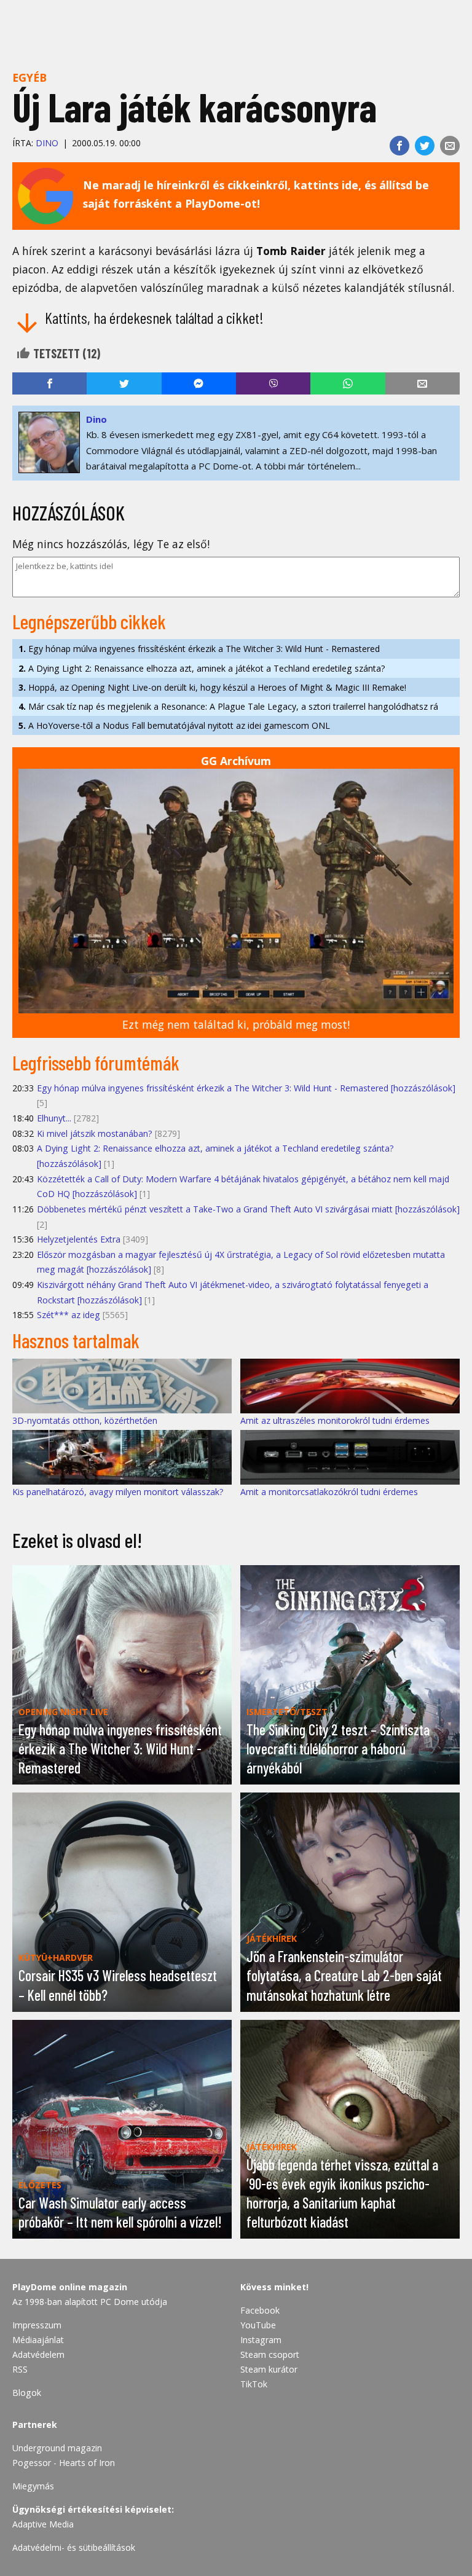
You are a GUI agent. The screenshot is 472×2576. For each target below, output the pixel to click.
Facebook (260, 2310)
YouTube (258, 2325)
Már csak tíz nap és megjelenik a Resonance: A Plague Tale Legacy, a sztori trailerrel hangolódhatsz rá (228, 706)
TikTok (254, 2384)
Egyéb (29, 77)
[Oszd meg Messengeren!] (199, 383)
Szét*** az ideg (69, 1315)
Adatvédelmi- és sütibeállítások (74, 2547)
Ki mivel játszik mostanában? (95, 1133)
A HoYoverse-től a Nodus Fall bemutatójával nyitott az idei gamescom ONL (174, 725)
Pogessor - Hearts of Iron (64, 2463)
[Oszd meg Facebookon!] (399, 146)
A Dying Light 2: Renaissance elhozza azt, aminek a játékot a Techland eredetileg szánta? (202, 668)
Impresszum (37, 2325)
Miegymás (33, 2486)
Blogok (27, 2393)
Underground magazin (57, 2448)
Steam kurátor (269, 2369)
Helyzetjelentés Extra (79, 1239)
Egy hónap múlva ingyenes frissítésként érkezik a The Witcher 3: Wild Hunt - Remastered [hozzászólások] (246, 1088)
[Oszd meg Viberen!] (273, 383)
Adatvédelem (38, 2354)
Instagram (261, 2340)
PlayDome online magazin (70, 2287)
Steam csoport (270, 2354)
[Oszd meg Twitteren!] (425, 146)
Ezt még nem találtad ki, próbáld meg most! (236, 1024)
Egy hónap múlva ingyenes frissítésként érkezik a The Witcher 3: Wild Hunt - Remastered (199, 649)
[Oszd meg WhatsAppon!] (348, 383)
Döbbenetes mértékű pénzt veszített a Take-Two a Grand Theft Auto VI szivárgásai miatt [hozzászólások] (248, 1209)
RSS (20, 2369)
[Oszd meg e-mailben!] (450, 146)
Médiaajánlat (38, 2340)
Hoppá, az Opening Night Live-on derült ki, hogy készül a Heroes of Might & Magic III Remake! (212, 687)
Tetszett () (65, 353)
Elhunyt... (54, 1118)
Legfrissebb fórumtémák (96, 1062)
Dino (47, 143)
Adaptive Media (43, 2524)
